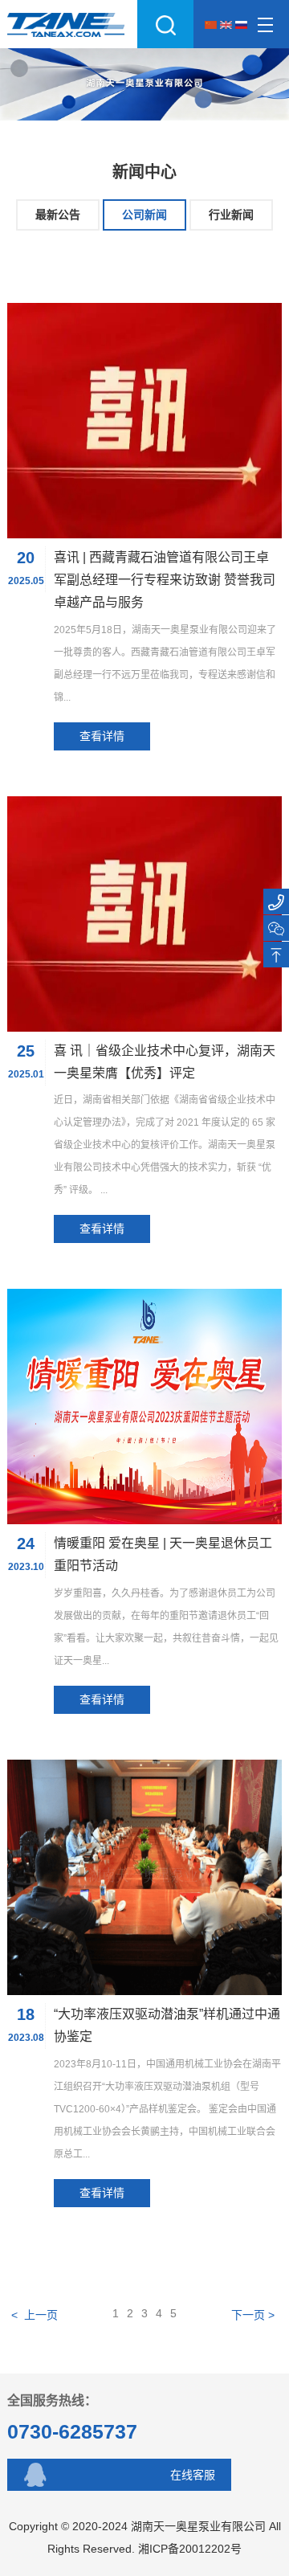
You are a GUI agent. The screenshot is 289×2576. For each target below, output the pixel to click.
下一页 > (254, 2315)
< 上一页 (35, 2315)
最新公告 (58, 215)
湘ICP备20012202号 (190, 2549)
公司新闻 (144, 215)
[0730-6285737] (276, 902)
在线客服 (193, 2475)
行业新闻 (231, 215)
